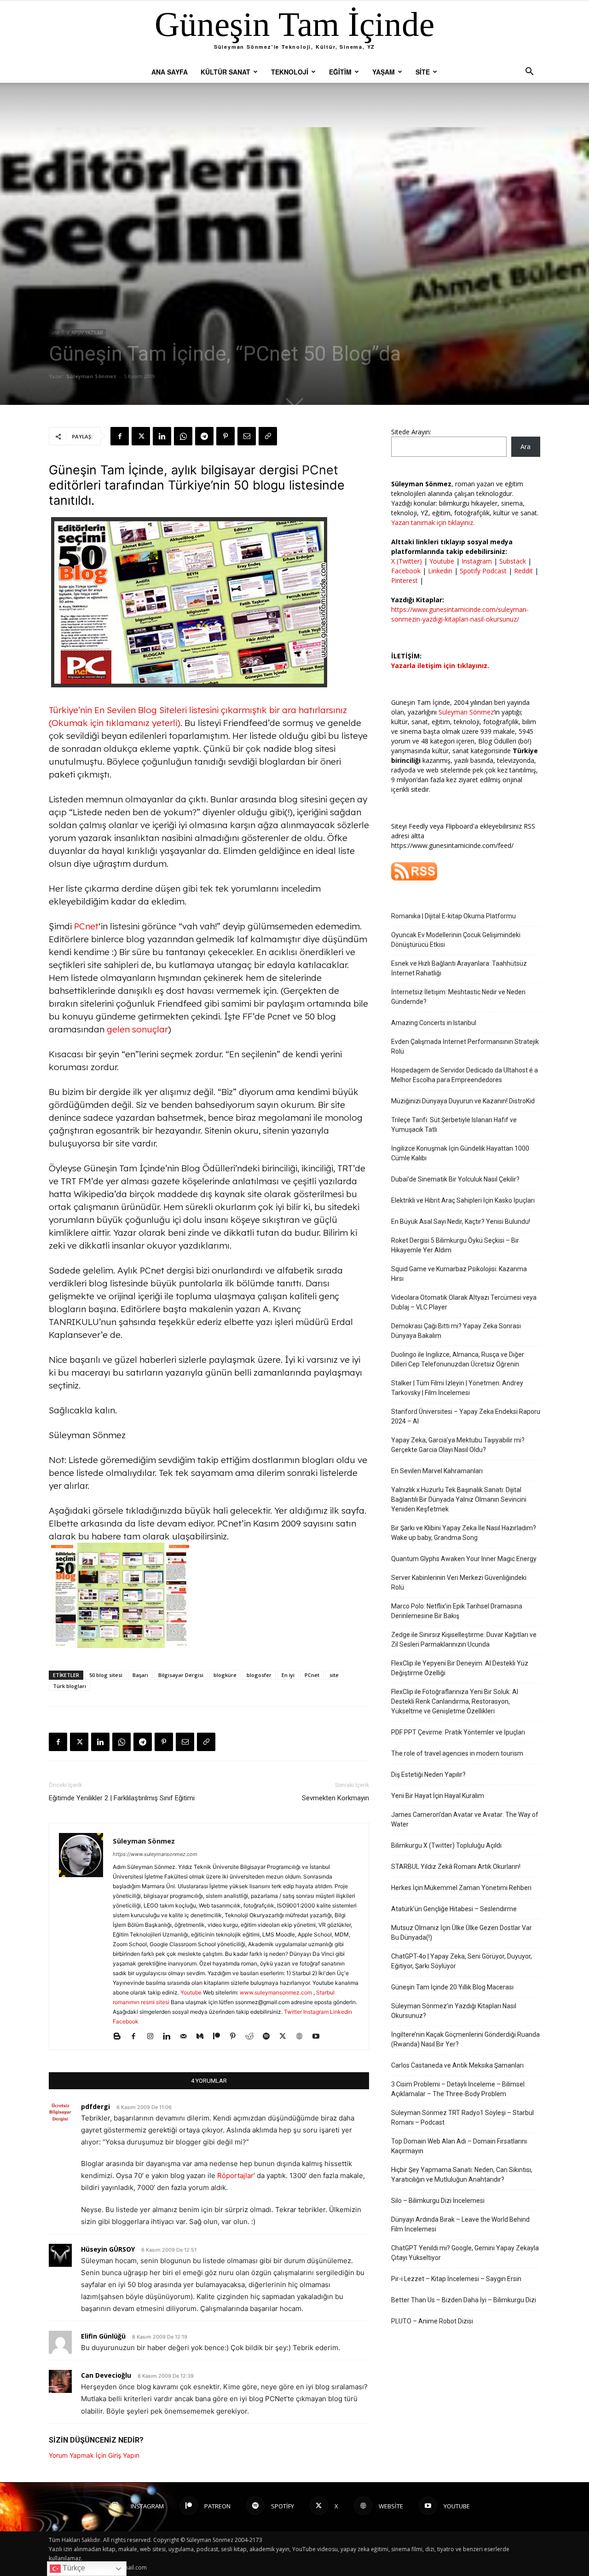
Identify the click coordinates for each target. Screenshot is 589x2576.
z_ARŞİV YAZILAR (85, 333)
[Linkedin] (162, 436)
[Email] (247, 436)
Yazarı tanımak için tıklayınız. (433, 522)
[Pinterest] (225, 436)
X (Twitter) (407, 561)
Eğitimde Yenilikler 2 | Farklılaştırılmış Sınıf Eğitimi (122, 1798)
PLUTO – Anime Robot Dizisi (432, 2321)
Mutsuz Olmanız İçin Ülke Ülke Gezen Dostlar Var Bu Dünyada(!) (462, 1933)
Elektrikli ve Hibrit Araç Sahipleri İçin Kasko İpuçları (463, 1200)
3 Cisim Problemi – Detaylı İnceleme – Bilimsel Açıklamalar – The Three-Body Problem (458, 2089)
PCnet (320, 470)
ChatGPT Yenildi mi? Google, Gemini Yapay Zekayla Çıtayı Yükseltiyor (465, 2253)
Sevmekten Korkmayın (335, 1798)
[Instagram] (153, 2037)
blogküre (225, 1675)
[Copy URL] (268, 436)
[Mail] (187, 2037)
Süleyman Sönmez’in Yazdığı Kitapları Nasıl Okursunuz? (454, 2011)
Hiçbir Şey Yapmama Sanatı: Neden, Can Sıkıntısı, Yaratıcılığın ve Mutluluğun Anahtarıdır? (462, 2175)
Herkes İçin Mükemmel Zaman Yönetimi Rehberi (461, 1888)
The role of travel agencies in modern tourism (457, 1753)
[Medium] (203, 2037)
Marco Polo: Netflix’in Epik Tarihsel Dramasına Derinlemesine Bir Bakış (457, 1611)
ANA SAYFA (170, 72)
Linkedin (341, 2012)
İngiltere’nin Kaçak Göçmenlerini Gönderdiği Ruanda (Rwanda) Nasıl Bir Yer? (465, 2039)
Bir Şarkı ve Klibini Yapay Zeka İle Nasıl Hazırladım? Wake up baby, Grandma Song (464, 1533)
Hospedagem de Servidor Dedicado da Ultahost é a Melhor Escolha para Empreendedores (465, 1075)
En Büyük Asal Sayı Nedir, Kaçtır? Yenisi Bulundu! (461, 1222)
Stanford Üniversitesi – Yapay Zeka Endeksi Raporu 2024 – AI (466, 1416)
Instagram (316, 2012)
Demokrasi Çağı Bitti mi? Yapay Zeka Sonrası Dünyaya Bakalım (456, 1331)
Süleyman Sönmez (91, 376)
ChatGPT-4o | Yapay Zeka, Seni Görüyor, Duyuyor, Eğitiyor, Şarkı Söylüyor (462, 1961)
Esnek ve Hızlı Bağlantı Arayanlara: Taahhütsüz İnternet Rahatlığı (459, 968)
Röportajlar (235, 2175)
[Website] (303, 2037)
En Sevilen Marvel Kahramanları (437, 1471)
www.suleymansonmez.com (277, 1992)
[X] (141, 436)
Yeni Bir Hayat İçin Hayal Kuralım (438, 1796)
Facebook (126, 2021)
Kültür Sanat (225, 72)
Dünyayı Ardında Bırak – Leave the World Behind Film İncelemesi (460, 2224)
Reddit (523, 571)
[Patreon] (220, 2037)
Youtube (191, 1992)
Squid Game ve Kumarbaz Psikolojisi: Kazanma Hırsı (459, 1274)
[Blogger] (120, 2037)
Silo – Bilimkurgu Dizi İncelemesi (438, 2201)
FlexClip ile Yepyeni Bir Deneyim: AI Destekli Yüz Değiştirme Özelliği (460, 1668)
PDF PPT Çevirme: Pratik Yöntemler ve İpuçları (458, 1732)
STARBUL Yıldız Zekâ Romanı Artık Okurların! (456, 1867)
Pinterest (405, 580)
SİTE (423, 72)
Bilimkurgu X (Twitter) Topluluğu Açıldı (446, 1845)
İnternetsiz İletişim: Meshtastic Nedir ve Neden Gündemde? (458, 997)
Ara (525, 447)
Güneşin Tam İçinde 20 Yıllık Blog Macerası (452, 1987)
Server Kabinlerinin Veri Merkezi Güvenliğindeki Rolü (459, 1582)
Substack (513, 561)
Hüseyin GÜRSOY (108, 2249)
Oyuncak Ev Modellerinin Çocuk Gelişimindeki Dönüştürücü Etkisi (456, 940)
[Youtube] (319, 2037)
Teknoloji (290, 72)
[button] (529, 72)
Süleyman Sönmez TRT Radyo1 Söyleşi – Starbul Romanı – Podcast (462, 2118)
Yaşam (384, 72)
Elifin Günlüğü (103, 2336)
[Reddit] (253, 2037)
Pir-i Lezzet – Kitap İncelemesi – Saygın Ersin (456, 2279)
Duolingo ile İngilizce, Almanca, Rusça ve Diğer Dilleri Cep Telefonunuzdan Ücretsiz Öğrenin (458, 1359)
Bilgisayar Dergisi (181, 1675)
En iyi (288, 1675)
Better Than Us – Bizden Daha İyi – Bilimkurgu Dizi (464, 2300)
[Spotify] (269, 2037)
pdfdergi (95, 2106)
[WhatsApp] (183, 436)
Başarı (140, 1675)
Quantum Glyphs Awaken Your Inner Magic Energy (464, 1559)
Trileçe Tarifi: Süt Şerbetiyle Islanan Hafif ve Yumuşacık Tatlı (454, 1125)
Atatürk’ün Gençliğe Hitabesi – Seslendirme (454, 1909)
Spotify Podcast (483, 571)
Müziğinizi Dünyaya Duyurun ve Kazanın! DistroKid (463, 1101)
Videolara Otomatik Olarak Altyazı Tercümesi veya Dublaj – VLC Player (464, 1302)
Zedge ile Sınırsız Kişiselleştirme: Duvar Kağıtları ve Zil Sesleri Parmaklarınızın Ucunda (464, 1640)
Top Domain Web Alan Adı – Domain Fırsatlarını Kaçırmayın (459, 2146)
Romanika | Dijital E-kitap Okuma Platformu (453, 916)
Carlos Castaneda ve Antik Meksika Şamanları (457, 2065)
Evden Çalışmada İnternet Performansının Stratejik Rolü (465, 1046)
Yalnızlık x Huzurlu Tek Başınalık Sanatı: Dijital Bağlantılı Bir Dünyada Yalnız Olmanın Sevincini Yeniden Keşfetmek (459, 1499)
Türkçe (73, 2568)
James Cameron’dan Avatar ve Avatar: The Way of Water (465, 1819)
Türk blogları (69, 1686)
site (55, 333)
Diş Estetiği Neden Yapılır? (428, 1775)
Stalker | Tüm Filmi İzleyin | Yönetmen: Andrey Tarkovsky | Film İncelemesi (457, 1388)
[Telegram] (204, 436)
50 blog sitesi (106, 1675)
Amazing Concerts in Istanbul (434, 1023)
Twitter (293, 2012)
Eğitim (340, 72)
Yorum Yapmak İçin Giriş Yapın (94, 2455)
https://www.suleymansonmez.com (155, 1854)
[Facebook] (120, 436)
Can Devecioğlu (106, 2375)
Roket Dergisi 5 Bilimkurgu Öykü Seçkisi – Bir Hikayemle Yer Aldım (455, 1245)
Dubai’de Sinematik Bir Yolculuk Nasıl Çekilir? (455, 1179)
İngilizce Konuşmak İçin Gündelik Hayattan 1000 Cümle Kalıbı (460, 1153)
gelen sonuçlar (137, 1029)
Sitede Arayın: (411, 432)
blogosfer (259, 1675)
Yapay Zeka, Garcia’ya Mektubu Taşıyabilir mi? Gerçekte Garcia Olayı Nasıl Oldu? (458, 1445)
